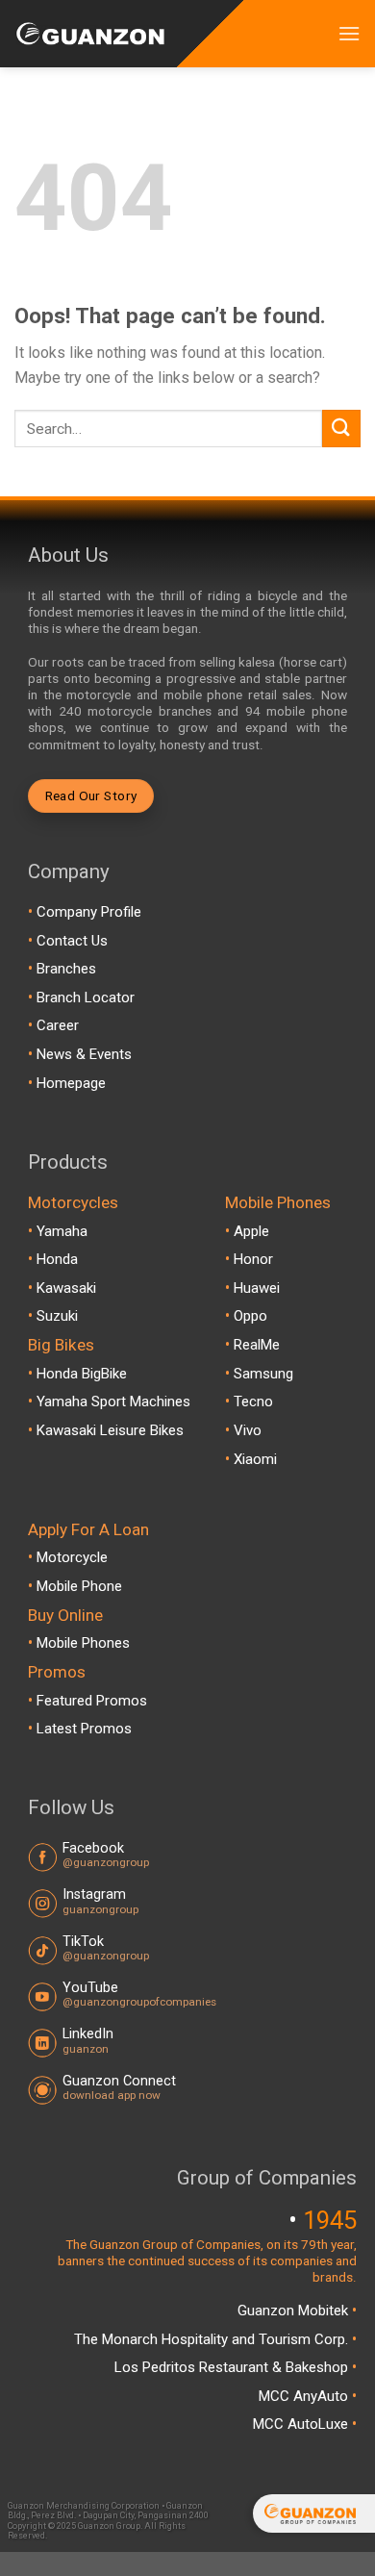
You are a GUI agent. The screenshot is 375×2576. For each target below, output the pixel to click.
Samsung (263, 1374)
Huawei (257, 1288)
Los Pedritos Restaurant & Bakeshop (233, 2367)
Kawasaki (66, 1288)
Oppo (250, 1316)
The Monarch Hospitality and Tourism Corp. (213, 2339)
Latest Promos (84, 1729)
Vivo (248, 1430)
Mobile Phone (79, 1586)
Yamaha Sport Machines (113, 1402)
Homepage (71, 1083)
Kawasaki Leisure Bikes (110, 1430)
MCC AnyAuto (305, 2396)
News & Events (84, 1054)
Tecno (253, 1402)
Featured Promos (92, 1701)
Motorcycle (72, 1557)
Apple (251, 1231)
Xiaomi (255, 1459)
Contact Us (72, 941)
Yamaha (62, 1231)
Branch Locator (86, 998)
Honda (57, 1259)
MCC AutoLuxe (302, 2424)
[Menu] (349, 33)
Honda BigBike (82, 1374)
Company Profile (89, 912)
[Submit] (341, 429)
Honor (253, 1259)
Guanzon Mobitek (295, 2311)
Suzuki (57, 1316)
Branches (66, 969)
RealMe (257, 1345)
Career (58, 1025)
